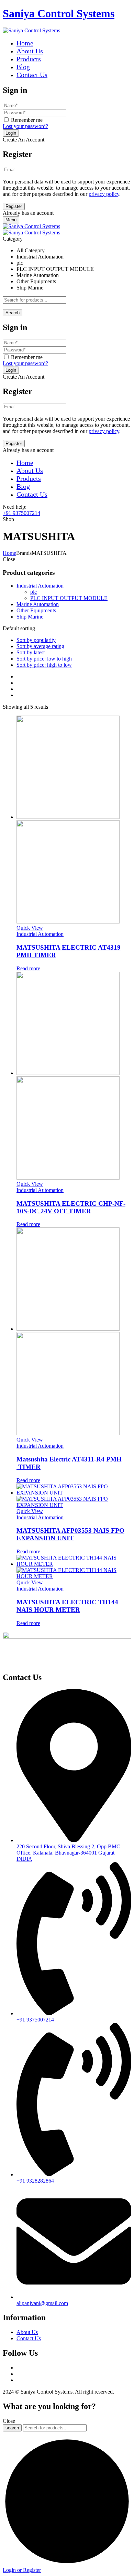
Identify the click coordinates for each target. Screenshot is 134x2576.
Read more (28, 968)
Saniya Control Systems (59, 13)
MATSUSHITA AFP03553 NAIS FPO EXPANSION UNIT (70, 1534)
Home (9, 553)
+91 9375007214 (21, 513)
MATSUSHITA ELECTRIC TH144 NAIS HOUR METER (67, 1606)
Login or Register (22, 2570)
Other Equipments (36, 610)
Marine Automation (38, 604)
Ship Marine (30, 617)
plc (33, 592)
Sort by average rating (40, 646)
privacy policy (104, 194)
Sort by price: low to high (44, 659)
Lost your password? (25, 126)
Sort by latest (31, 652)
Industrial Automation (40, 586)
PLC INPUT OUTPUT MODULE (69, 598)
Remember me (27, 120)
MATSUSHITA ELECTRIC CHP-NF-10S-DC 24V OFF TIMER (71, 1207)
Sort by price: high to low (44, 665)
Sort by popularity (36, 640)
